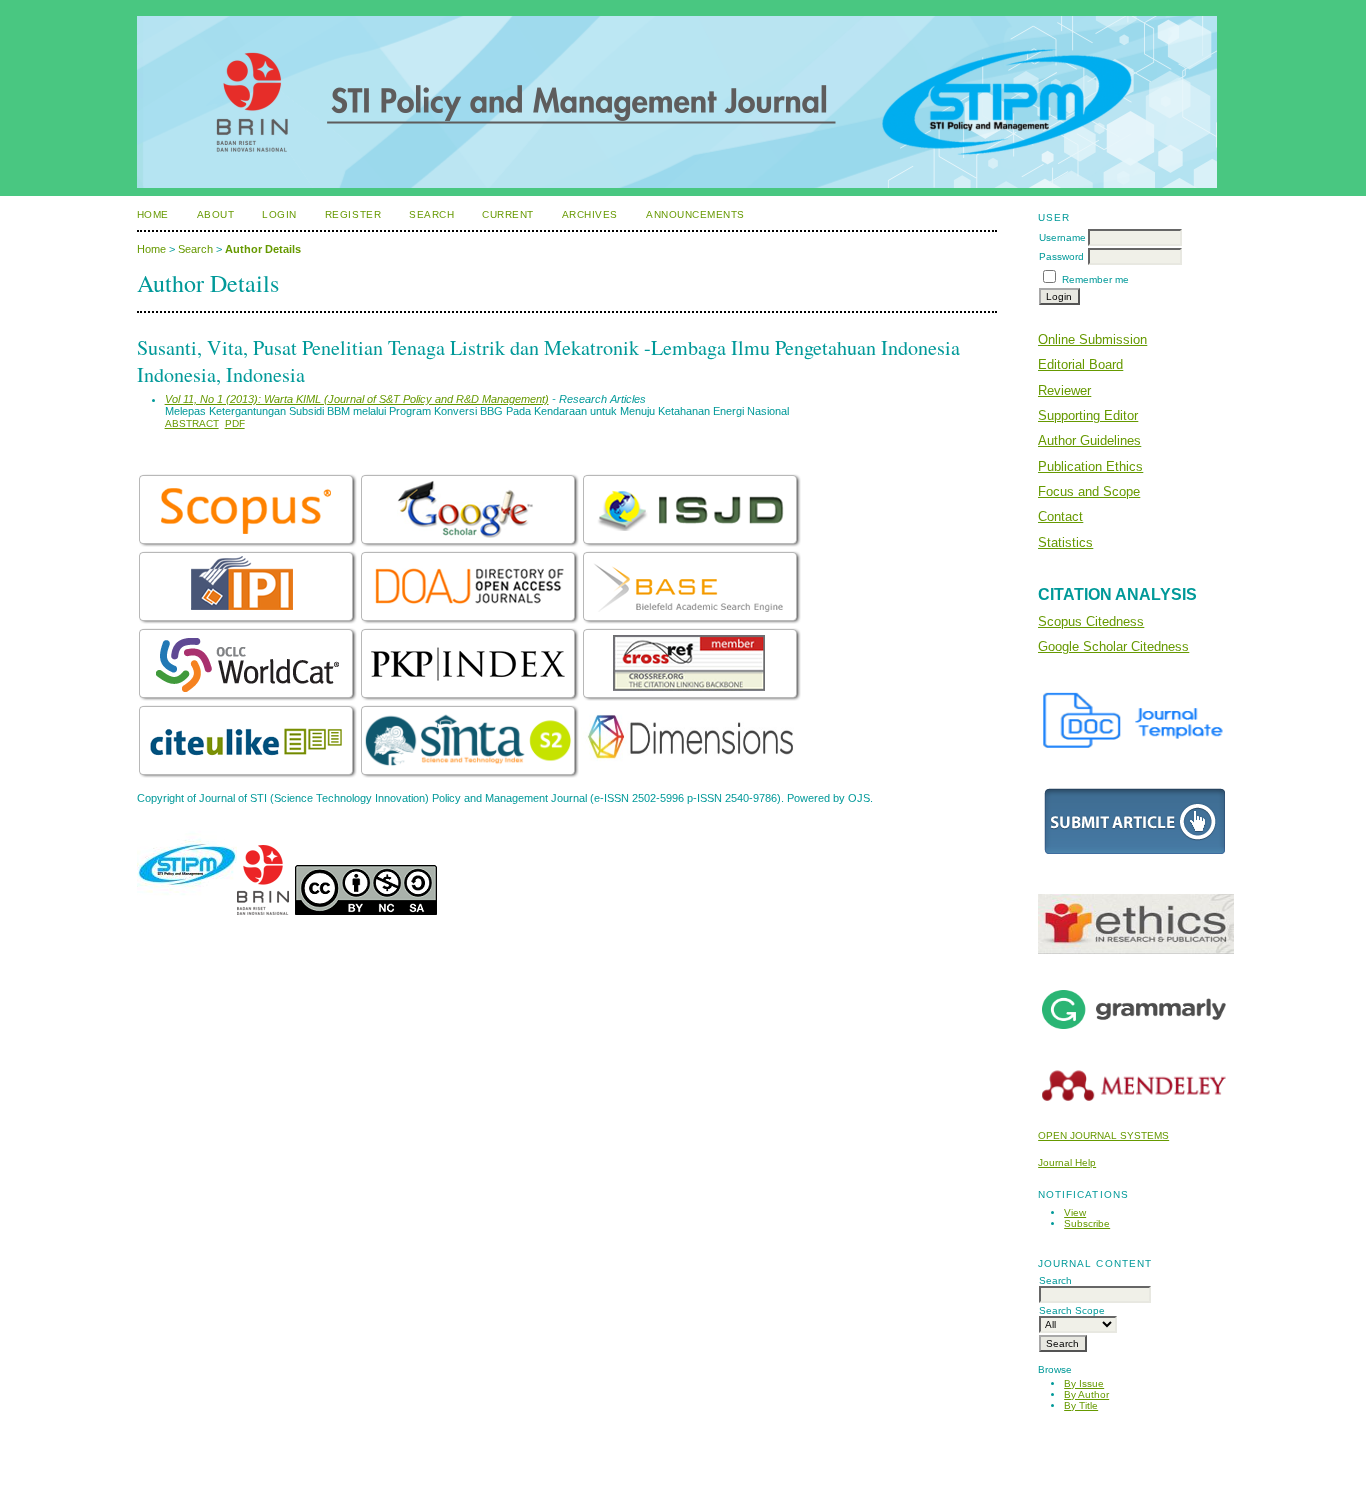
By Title (1081, 1405)
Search (431, 214)
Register (353, 214)
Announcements (695, 214)
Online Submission (1092, 339)
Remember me (1095, 279)
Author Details (263, 249)
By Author (1086, 1394)
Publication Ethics (1090, 466)
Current (508, 214)
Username (1062, 237)
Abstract (192, 423)
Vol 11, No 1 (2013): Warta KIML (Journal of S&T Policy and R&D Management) (357, 399)
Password (1061, 256)
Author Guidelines (1089, 440)
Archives (590, 214)
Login (279, 214)
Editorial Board (1080, 364)
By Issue (1084, 1383)
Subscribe (1087, 1223)
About (216, 214)
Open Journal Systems (1103, 1135)
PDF (235, 423)
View (1075, 1212)
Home (153, 214)
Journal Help (1067, 1162)
